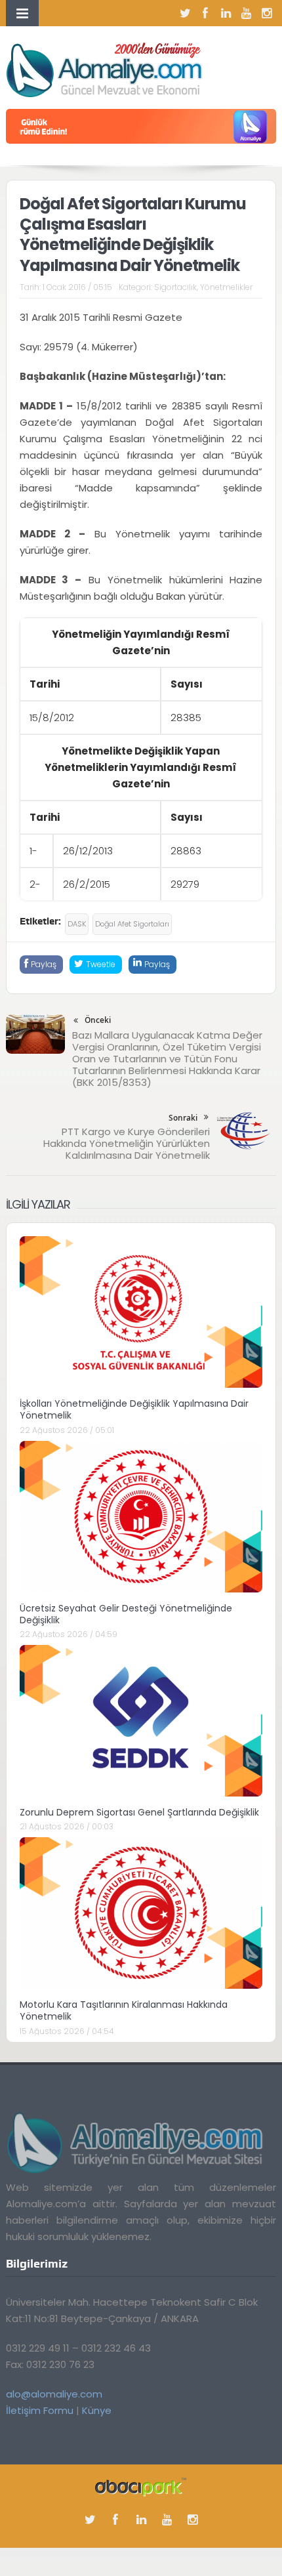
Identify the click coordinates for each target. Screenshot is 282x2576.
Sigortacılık (175, 287)
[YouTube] (246, 13)
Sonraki (183, 1118)
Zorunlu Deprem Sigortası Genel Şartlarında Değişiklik (139, 1812)
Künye (97, 2410)
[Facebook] (205, 13)
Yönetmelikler (226, 287)
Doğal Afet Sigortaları (132, 924)
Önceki (98, 1020)
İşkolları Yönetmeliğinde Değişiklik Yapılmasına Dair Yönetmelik (134, 1409)
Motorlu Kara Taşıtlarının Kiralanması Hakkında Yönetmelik (124, 2010)
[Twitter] (185, 13)
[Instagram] (266, 13)
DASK (77, 924)
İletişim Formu (40, 2410)
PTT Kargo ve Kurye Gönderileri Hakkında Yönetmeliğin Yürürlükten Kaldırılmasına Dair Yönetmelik (127, 1143)
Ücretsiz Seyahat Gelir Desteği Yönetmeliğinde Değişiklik (126, 1614)
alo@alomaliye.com (54, 2394)
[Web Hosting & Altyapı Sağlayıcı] (141, 2486)
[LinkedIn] (226, 13)
